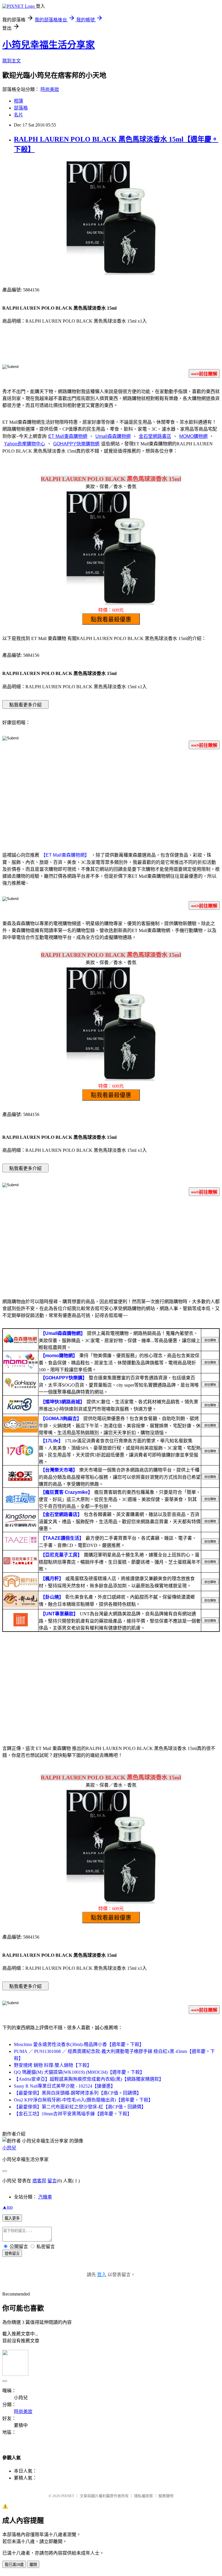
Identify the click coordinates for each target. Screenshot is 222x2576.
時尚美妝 (50, 89)
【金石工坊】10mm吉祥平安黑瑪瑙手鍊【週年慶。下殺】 (73, 2114)
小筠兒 (9, 2148)
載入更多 (12, 2218)
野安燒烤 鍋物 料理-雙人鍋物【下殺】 (53, 2065)
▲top (8, 2207)
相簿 (18, 101)
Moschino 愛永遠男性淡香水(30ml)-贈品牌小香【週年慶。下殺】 (79, 2044)
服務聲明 (166, 2496)
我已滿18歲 (14, 2565)
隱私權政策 (144, 2496)
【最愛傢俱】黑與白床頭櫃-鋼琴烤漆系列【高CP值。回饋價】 (78, 2093)
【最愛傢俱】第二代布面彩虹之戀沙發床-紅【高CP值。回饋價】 (80, 2107)
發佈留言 (12, 2254)
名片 (18, 115)
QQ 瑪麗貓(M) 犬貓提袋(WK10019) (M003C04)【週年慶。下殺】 (79, 2072)
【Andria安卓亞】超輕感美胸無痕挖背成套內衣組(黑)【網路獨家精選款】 (89, 2079)
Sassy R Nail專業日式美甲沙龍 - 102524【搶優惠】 (65, 2086)
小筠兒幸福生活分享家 (49, 45)
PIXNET (68, 2496)
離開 (33, 2565)
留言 (52, 2181)
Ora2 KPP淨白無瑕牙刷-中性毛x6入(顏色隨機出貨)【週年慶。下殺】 (83, 2100)
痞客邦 (39, 2181)
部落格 (21, 108)
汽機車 (45, 2197)
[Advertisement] (111, 799)
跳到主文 (12, 61)
